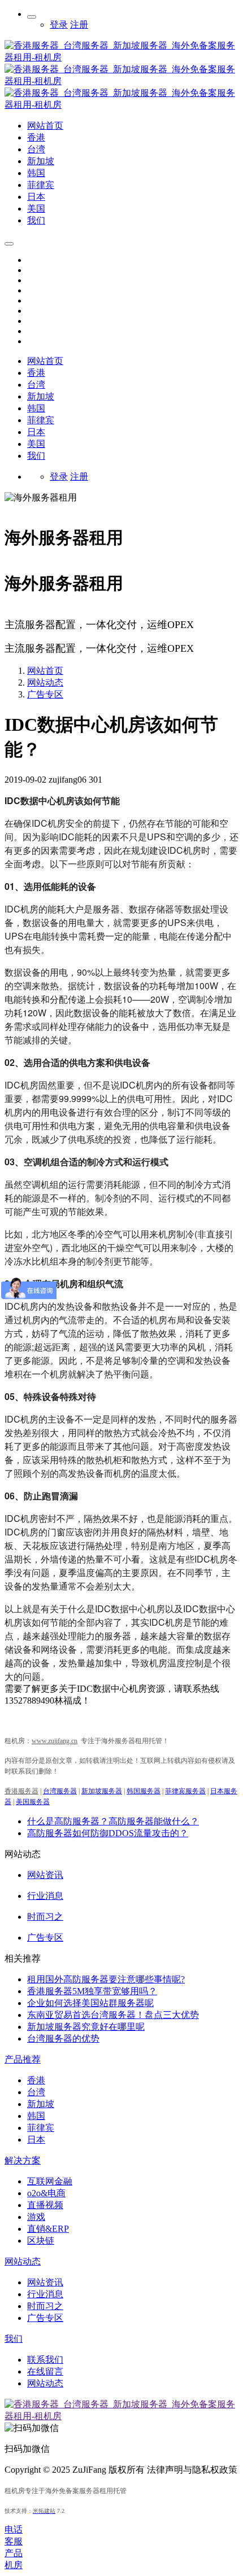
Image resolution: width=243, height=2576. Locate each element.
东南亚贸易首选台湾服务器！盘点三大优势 (113, 2015)
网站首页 (45, 361)
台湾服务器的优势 (63, 2039)
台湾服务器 (60, 1791)
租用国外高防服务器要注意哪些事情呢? (106, 1979)
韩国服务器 (144, 1791)
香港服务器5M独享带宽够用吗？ (92, 1991)
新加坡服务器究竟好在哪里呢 (86, 2027)
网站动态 (45, 683)
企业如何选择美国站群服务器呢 (90, 2003)
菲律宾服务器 (185, 1791)
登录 (59, 25)
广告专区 (45, 694)
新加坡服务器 (102, 1791)
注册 (79, 25)
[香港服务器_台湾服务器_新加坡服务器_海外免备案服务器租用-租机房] (121, 105)
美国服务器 (33, 1802)
